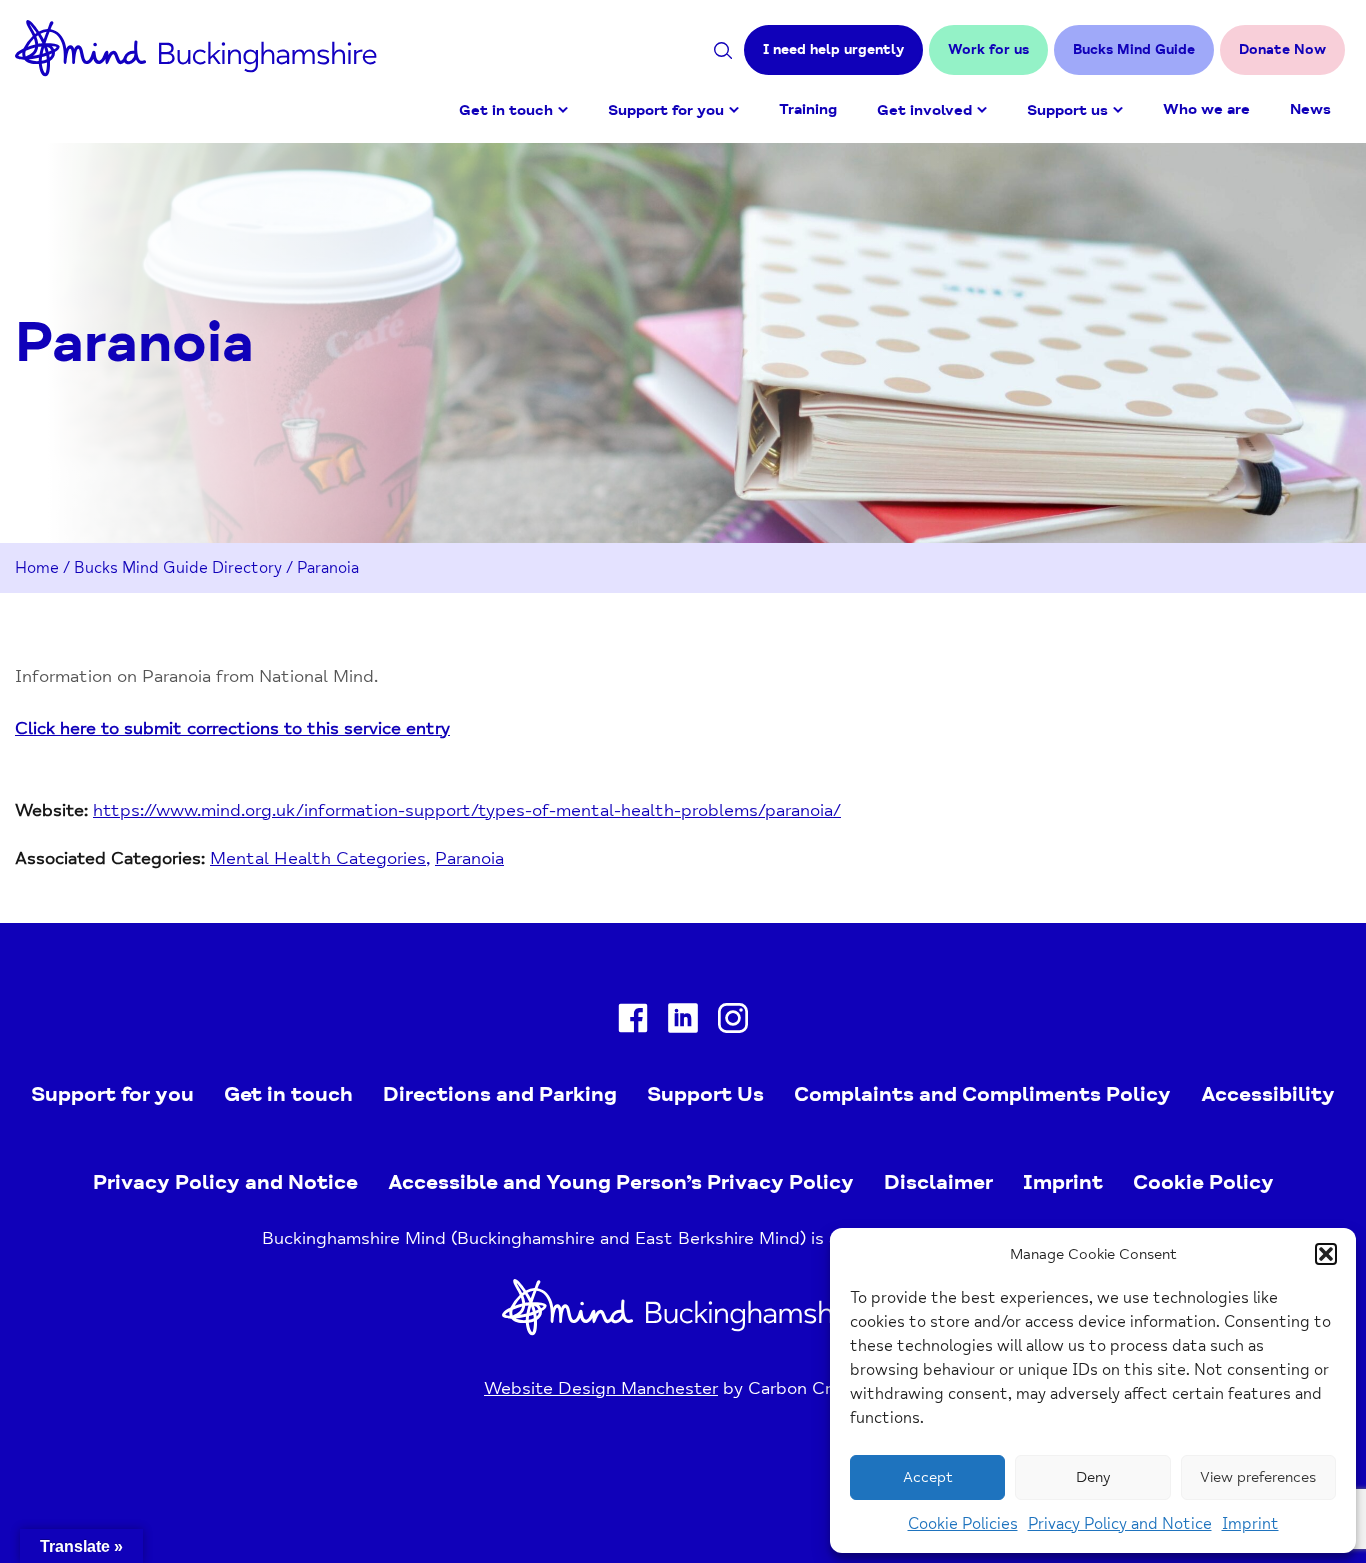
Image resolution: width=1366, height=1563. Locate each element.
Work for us (988, 49)
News (1310, 109)
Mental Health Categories (318, 858)
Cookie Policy (1203, 1182)
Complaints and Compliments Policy (982, 1094)
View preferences (1258, 1477)
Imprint (1250, 1524)
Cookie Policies (963, 1524)
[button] (1326, 1254)
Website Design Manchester (601, 1388)
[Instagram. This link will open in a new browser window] (733, 1022)
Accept (928, 1477)
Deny (1093, 1477)
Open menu (563, 110)
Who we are (1206, 109)
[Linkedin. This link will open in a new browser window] (683, 1022)
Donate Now (1282, 49)
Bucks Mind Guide (1134, 49)
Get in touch (506, 110)
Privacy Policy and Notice (1120, 1524)
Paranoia (469, 858)
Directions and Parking (500, 1094)
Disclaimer (938, 1182)
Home (37, 568)
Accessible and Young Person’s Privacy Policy (621, 1182)
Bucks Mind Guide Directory (178, 568)
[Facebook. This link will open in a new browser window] (633, 1022)
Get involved (924, 110)
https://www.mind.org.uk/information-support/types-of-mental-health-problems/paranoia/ (467, 810)
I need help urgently (833, 49)
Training (808, 109)
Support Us (705, 1094)
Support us (1067, 110)
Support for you (666, 110)
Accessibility (1268, 1094)
